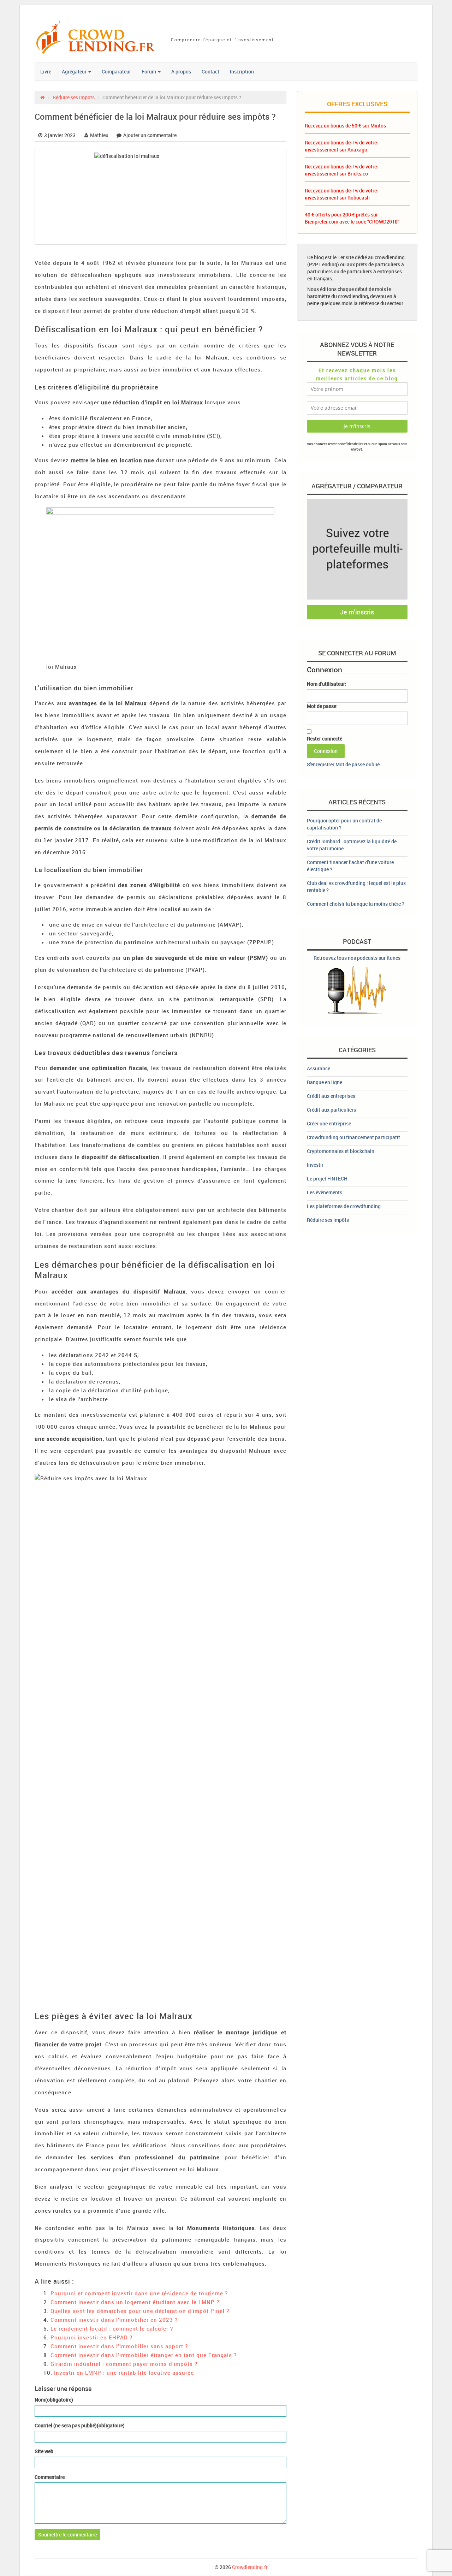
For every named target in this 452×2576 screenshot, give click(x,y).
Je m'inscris (357, 612)
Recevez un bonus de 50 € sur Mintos (345, 126)
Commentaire (50, 2477)
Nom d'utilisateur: (326, 684)
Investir (315, 1165)
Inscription (242, 72)
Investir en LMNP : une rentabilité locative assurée (124, 2373)
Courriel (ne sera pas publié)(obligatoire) (80, 2425)
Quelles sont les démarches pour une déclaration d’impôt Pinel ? (140, 2311)
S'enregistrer (321, 764)
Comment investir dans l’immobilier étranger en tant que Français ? (144, 2355)
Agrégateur (75, 72)
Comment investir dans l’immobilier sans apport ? (119, 2346)
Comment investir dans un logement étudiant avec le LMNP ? (135, 2302)
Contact (210, 72)
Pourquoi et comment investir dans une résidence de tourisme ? (139, 2293)
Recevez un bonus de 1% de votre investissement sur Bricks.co (341, 170)
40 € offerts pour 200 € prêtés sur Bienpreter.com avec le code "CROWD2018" (352, 218)
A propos (181, 72)
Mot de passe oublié (358, 764)
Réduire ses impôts (74, 97)
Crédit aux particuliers (331, 1110)
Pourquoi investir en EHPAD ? (91, 2337)
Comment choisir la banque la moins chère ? (356, 904)
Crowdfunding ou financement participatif (353, 1137)
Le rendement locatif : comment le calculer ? (112, 2328)
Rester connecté (325, 739)
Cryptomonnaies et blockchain (341, 1151)
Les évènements (325, 1192)
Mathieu (99, 135)
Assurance (319, 1068)
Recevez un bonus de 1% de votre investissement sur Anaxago (341, 146)
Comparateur (116, 72)
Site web (44, 2451)
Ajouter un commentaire (150, 135)
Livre (46, 72)
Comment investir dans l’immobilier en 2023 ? (114, 2320)
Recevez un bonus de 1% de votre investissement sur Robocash (341, 194)
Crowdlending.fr (250, 2567)
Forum (149, 72)
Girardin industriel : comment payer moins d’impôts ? (124, 2364)
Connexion (326, 751)
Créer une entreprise (329, 1123)
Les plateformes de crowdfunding (344, 1206)
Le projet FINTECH (327, 1179)
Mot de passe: (322, 706)
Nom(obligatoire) (54, 2400)
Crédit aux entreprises (331, 1096)
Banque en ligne (325, 1082)
